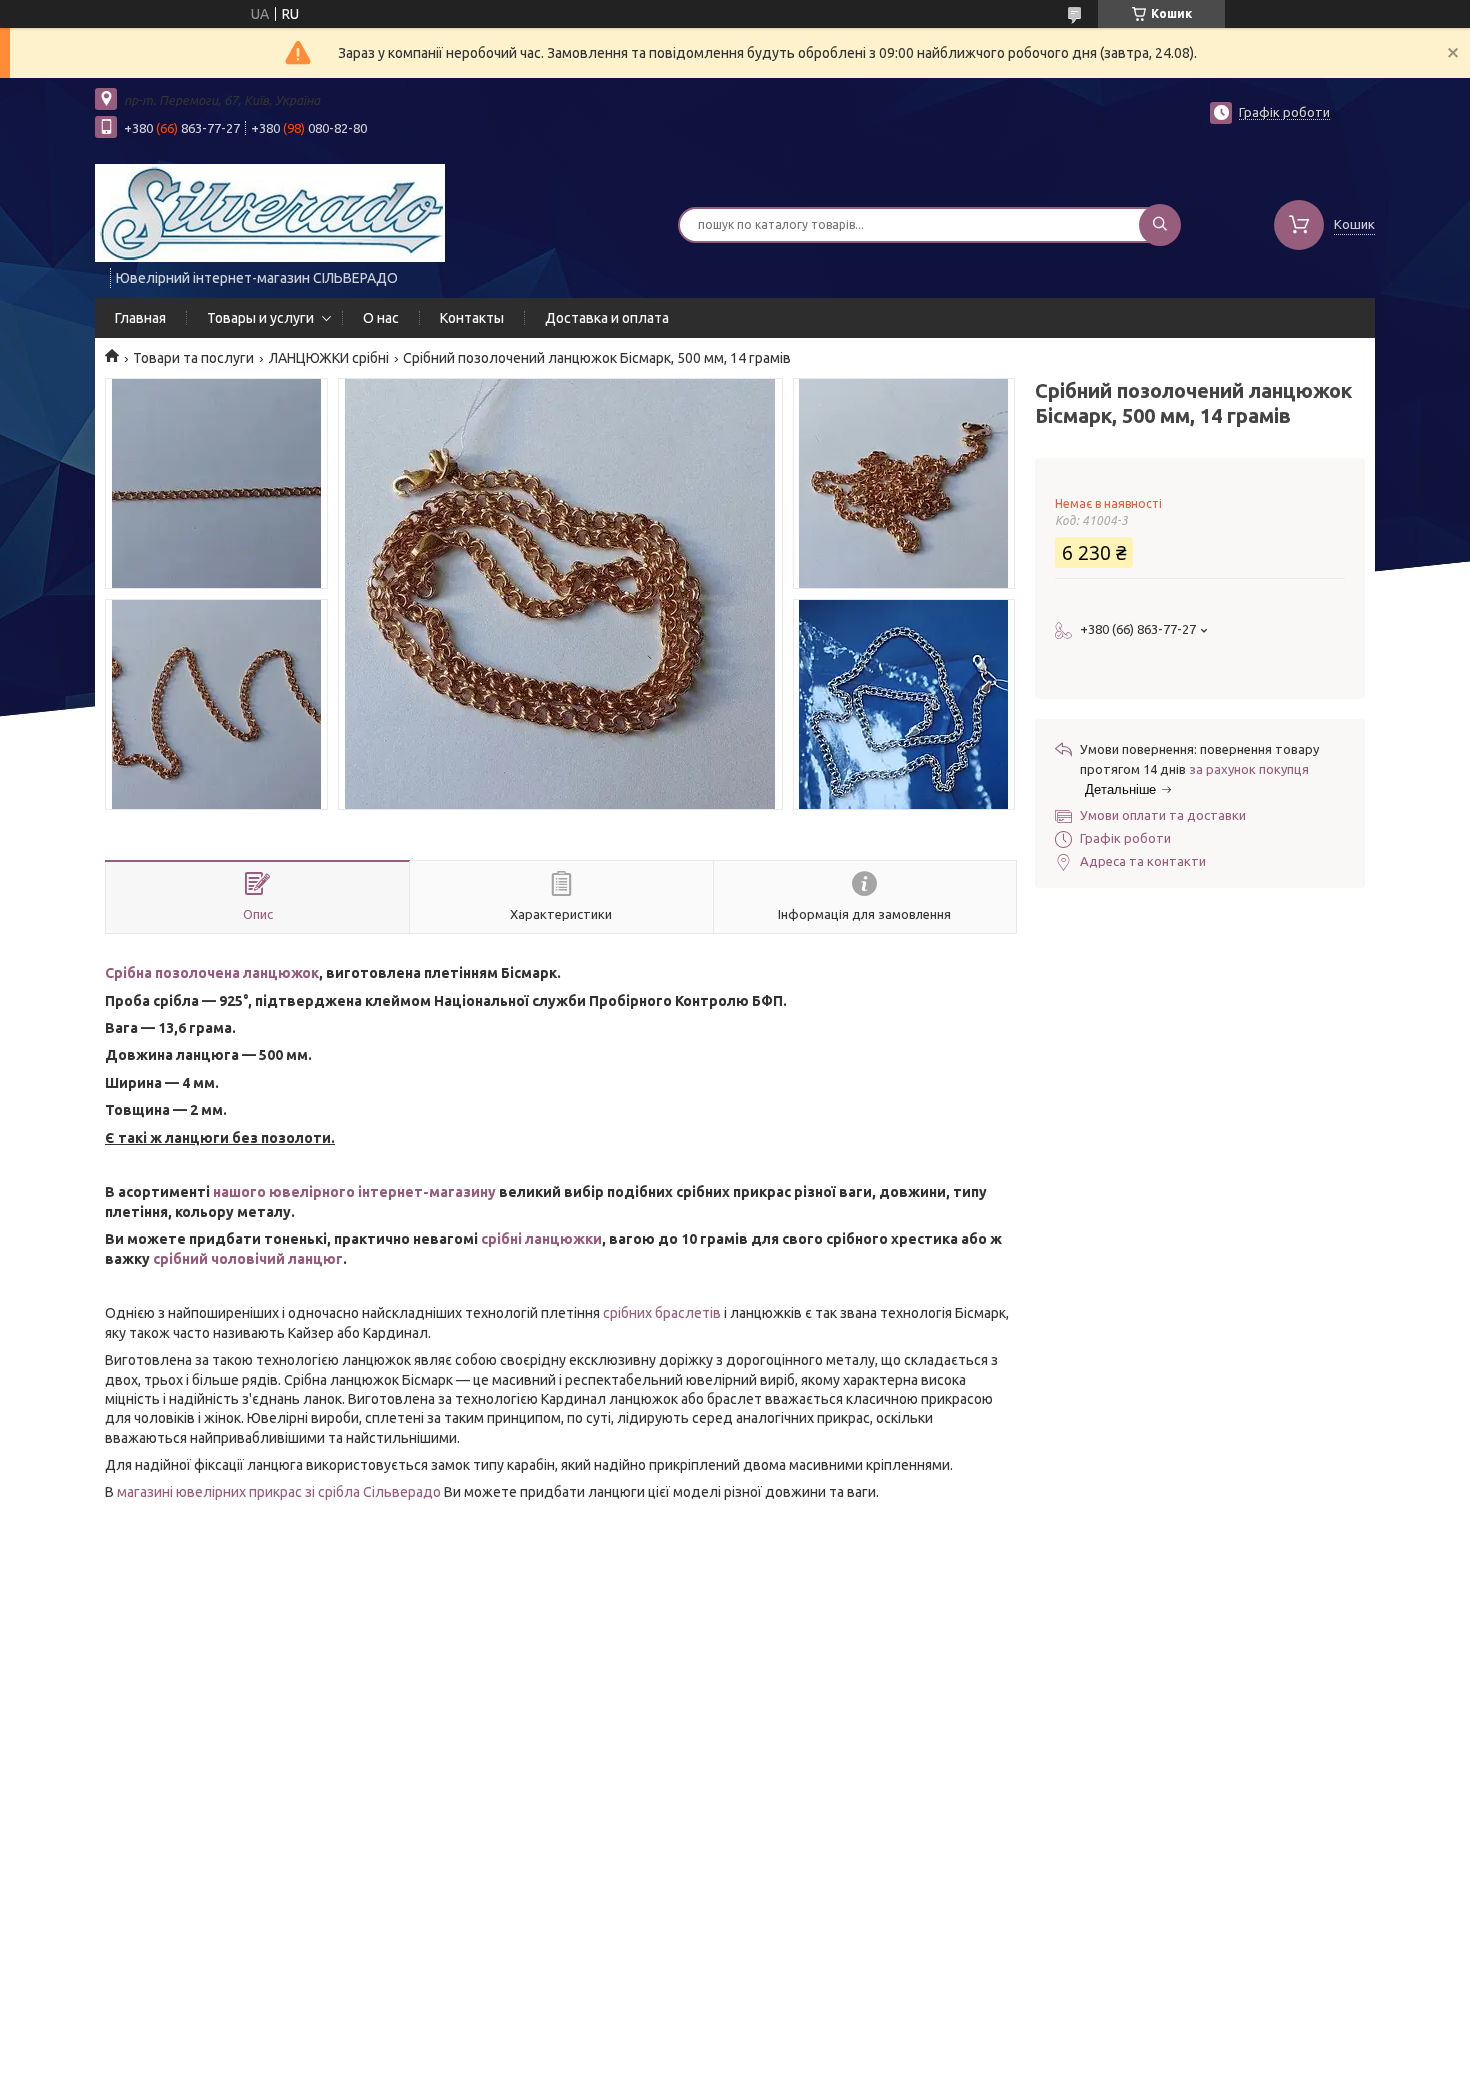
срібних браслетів (662, 1313)
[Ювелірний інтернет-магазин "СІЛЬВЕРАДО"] (270, 212)
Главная (140, 318)
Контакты (472, 318)
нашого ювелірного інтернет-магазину (354, 1192)
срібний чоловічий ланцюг (248, 1259)
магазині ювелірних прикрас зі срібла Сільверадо (279, 1492)
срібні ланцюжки (541, 1239)
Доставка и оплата (607, 318)
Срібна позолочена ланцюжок (212, 973)
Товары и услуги (260, 318)
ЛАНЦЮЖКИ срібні (329, 358)
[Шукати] (1160, 225)
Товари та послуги (193, 358)
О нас (381, 318)
